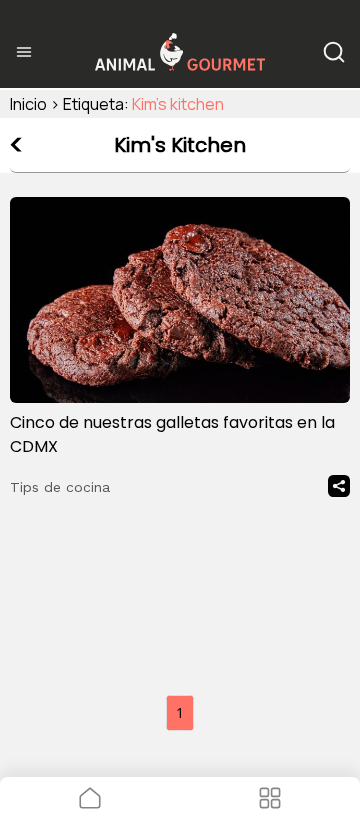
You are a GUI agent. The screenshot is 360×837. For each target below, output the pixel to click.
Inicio (28, 104)
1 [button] (180, 712)
